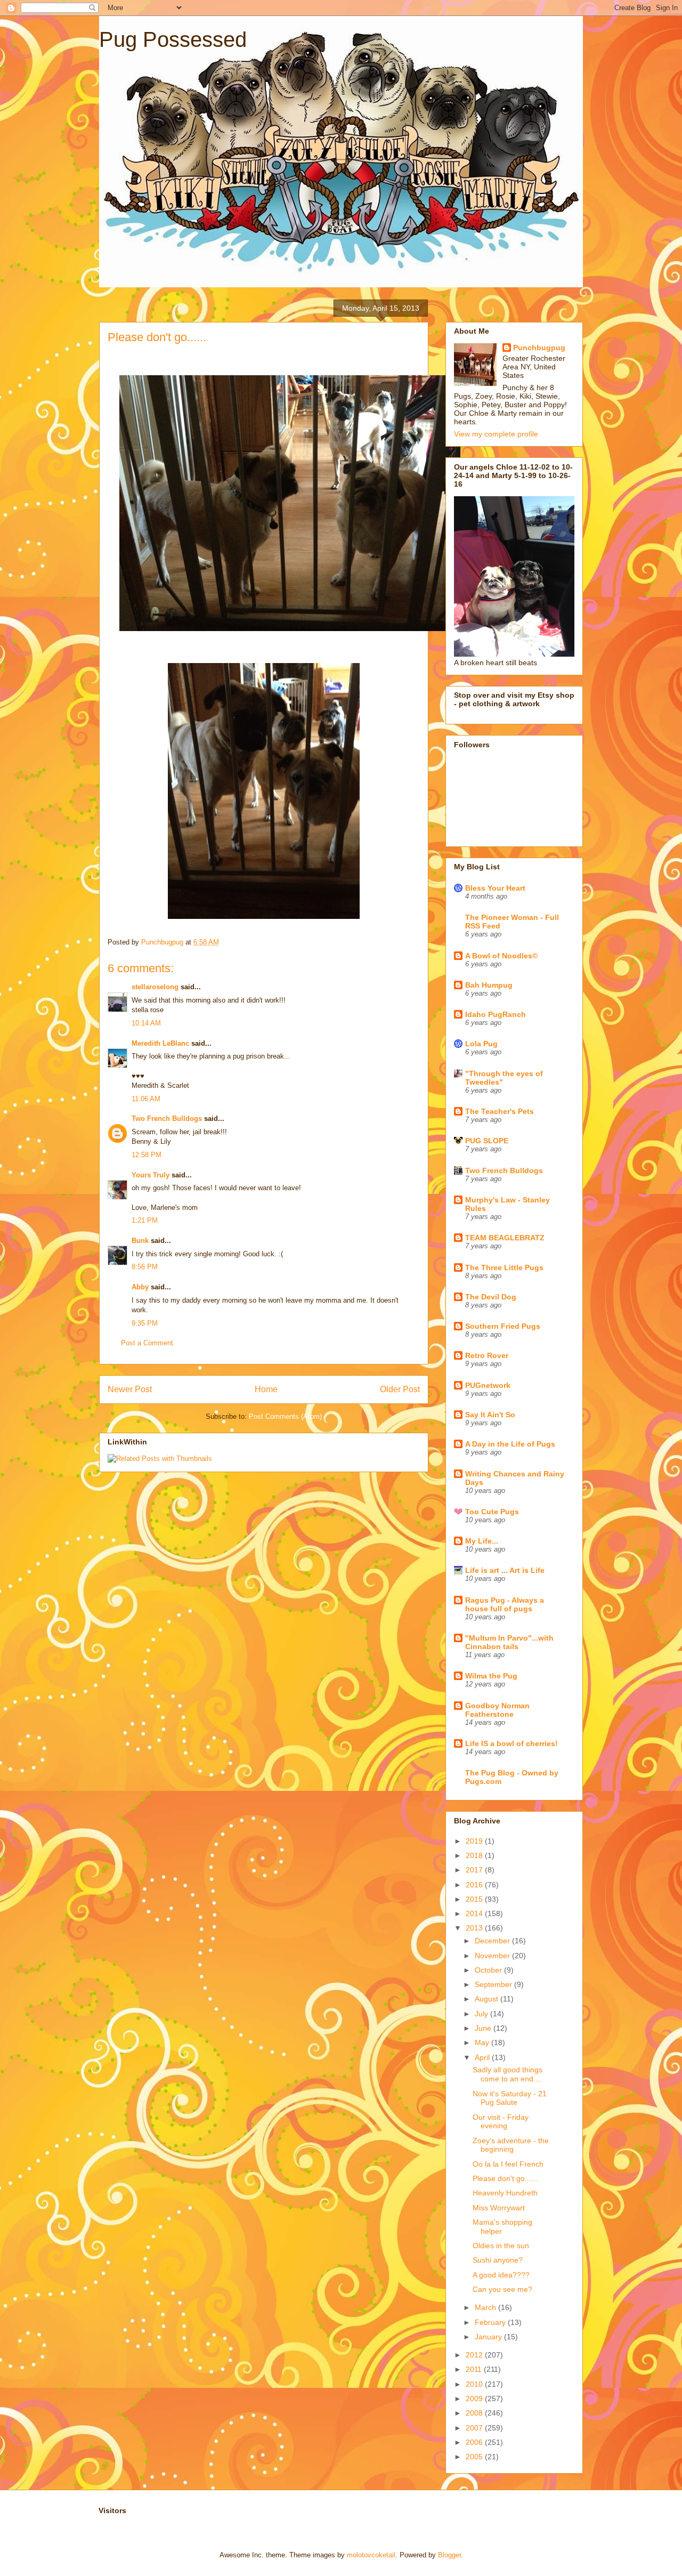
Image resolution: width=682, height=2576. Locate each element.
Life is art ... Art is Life (505, 1570)
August (488, 1999)
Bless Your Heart (495, 888)
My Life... (482, 1541)
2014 (475, 1913)
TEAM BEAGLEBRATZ (505, 1238)
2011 (475, 2369)
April (483, 2057)
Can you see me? (502, 2289)
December (493, 1941)
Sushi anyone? (498, 2260)
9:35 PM (145, 1323)
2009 (475, 2399)
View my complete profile (496, 434)
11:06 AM (146, 1099)
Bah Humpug (489, 985)
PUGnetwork (488, 1385)
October (489, 1970)
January (489, 2337)
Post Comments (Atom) (285, 1416)
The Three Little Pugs (504, 1267)
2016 (475, 1885)
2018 (475, 1855)
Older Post (400, 1389)
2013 (475, 1928)
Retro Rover (487, 1355)
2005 (475, 2457)
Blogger (449, 2555)
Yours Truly (151, 1175)
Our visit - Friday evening (501, 2122)
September (494, 1984)
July (482, 2014)
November (493, 1956)
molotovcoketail (371, 2555)
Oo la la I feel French (508, 2164)
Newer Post (130, 1389)
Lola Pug (481, 1044)
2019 (475, 1841)
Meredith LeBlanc (160, 1043)
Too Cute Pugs (492, 1512)
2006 (475, 2442)
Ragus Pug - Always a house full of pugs (505, 1604)
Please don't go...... (505, 2178)
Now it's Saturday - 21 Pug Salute (510, 2098)
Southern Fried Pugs (503, 1326)
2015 (475, 1899)
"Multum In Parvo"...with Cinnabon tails (509, 1642)
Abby (140, 1287)
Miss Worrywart (499, 2208)
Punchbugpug (539, 348)
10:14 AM (146, 1023)
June (484, 2028)
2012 (475, 2355)
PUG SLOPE (487, 1141)
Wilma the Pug (491, 1676)
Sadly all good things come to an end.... (508, 2074)
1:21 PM (145, 1220)
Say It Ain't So (490, 1415)
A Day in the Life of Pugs (510, 1444)
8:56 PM (145, 1267)
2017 (475, 1870)
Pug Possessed (173, 39)
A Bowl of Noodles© (501, 956)
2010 (475, 2384)
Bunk (140, 1241)
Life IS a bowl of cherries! (511, 1743)
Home (266, 1389)
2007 (475, 2428)
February (491, 2322)
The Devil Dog (491, 1297)
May (483, 2042)
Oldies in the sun (501, 2246)
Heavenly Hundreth (505, 2193)
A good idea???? (501, 2275)
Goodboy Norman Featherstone (497, 1710)
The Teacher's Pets (500, 1111)
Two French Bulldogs (167, 1119)
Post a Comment (147, 1343)
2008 (475, 2413)
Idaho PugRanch (496, 1014)
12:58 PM (147, 1155)
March (486, 2307)
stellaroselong (155, 987)
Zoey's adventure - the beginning (511, 2145)
